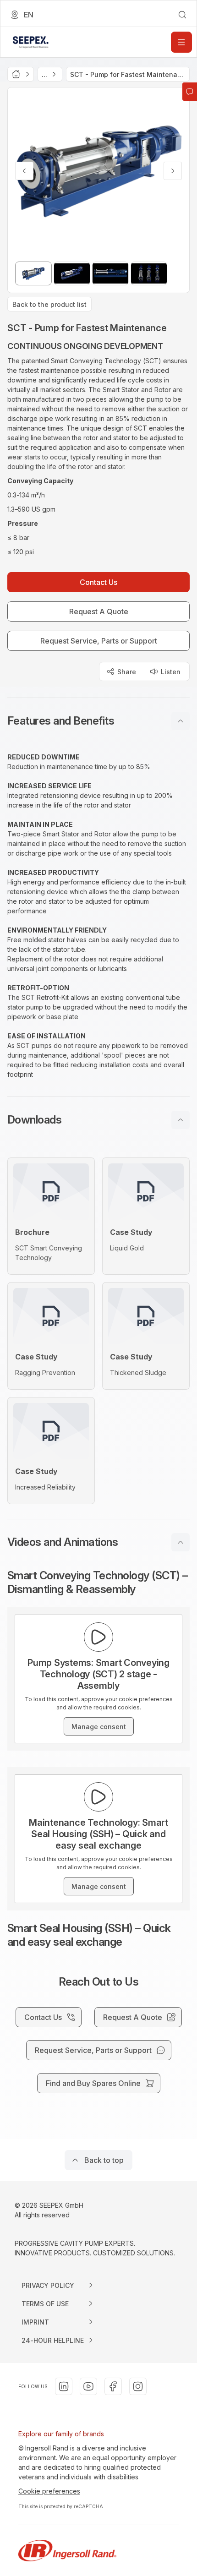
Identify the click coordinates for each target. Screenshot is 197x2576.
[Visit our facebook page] (113, 2386)
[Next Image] (173, 171)
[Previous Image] (24, 171)
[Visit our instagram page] (138, 2386)
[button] (98, 721)
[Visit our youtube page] (88, 2386)
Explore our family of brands (61, 2434)
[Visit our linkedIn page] (64, 2386)
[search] (182, 15)
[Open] (181, 42)
